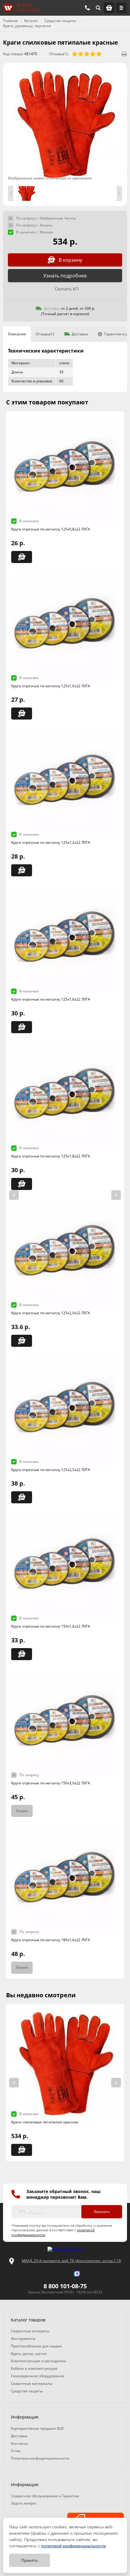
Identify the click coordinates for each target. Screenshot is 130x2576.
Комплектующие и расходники (38, 2361)
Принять (29, 2560)
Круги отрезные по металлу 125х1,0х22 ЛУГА (51, 686)
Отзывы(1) (45, 334)
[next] (116, 1195)
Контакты (19, 2443)
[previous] (14, 1195)
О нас (16, 2451)
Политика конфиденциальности (40, 2458)
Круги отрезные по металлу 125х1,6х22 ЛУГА (51, 999)
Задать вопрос (24, 2503)
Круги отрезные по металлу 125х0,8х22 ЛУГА (51, 529)
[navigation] (122, 8)
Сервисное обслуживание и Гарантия (45, 2496)
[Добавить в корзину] (22, 557)
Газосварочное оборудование (38, 2376)
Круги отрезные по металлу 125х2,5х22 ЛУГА (51, 1470)
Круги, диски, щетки (29, 2354)
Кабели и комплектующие (34, 2368)
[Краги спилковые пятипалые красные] (65, 124)
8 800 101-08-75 (65, 2286)
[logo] (65, 2249)
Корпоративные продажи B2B (37, 2428)
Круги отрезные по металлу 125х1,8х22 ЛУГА (51, 1156)
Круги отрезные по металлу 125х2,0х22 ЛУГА (51, 1313)
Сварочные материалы (32, 2383)
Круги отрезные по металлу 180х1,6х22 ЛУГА (51, 1940)
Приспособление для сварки (36, 2346)
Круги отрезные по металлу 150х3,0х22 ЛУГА (51, 1783)
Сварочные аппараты (30, 2331)
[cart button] (109, 8)
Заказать (102, 2212)
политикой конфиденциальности (73, 2546)
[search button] (98, 8)
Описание (17, 334)
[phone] (87, 8)
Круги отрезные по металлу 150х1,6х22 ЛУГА (51, 1626)
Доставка (80, 334)
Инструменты (23, 2339)
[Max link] (77, 2274)
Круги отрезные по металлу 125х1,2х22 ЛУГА (51, 842)
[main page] (21, 8)
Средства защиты (27, 2391)
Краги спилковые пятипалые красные (45, 2122)
